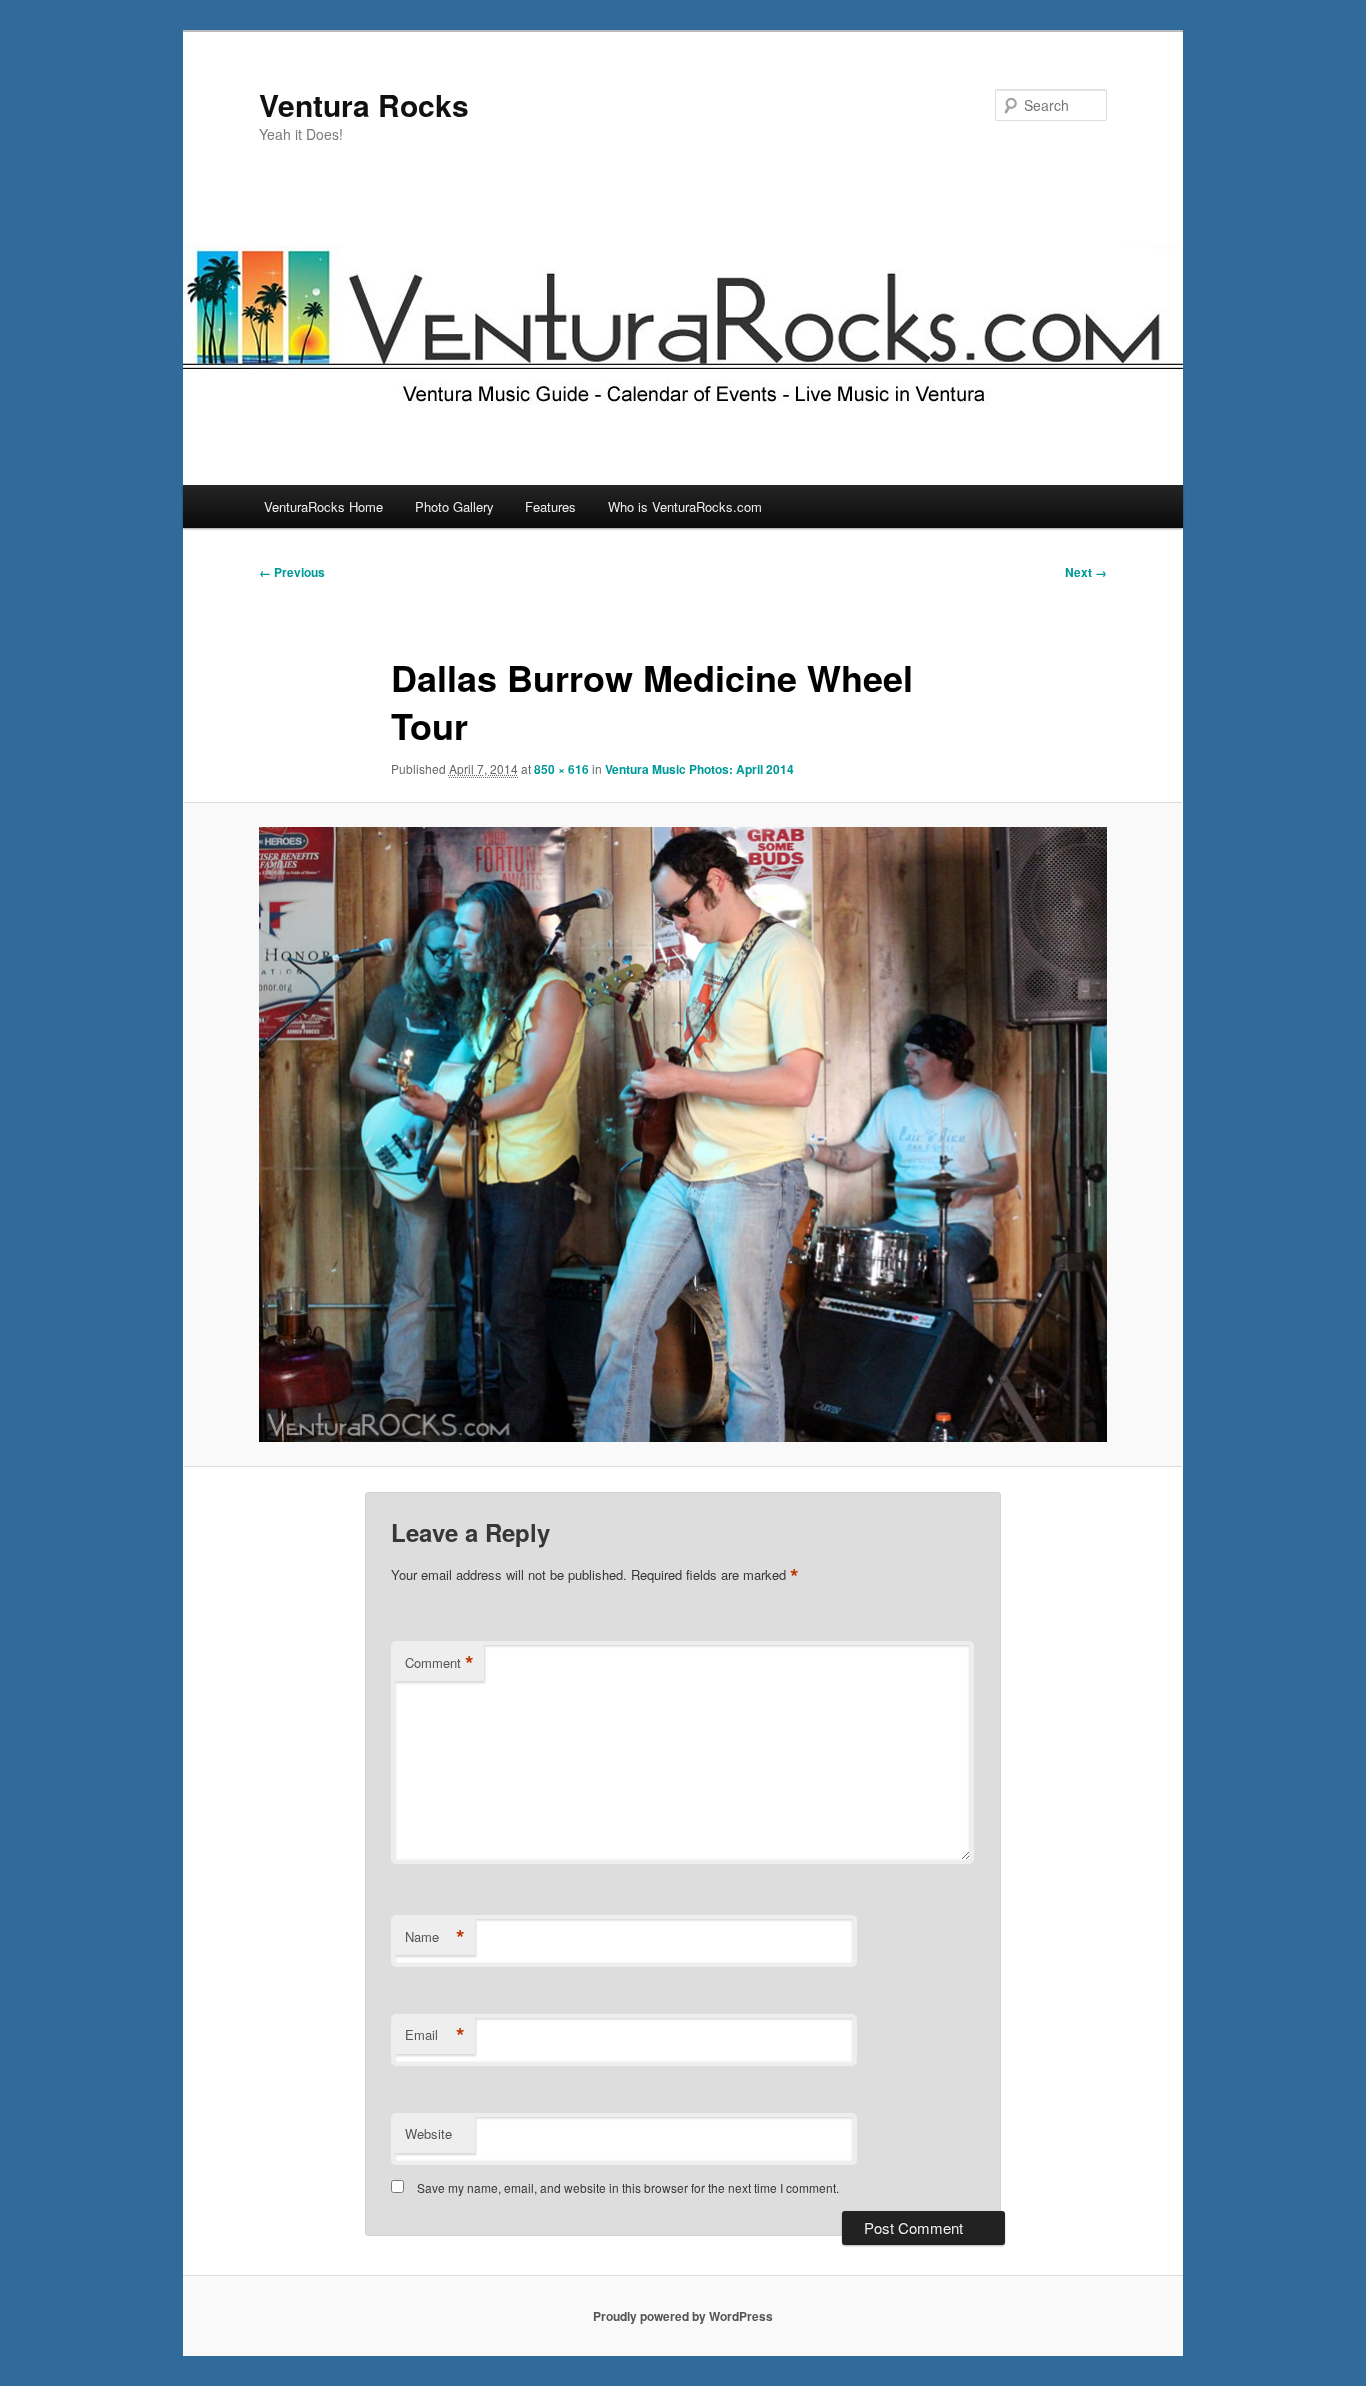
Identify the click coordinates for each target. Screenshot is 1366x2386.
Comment (439, 1663)
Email (435, 2035)
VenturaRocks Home (323, 506)
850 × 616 (561, 769)
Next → (1086, 572)
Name (435, 1937)
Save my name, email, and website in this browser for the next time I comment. (628, 2187)
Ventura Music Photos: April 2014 (699, 769)
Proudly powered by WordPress (683, 2316)
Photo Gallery (454, 506)
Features (550, 506)
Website (428, 2133)
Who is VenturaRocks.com (685, 506)
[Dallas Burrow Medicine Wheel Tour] (683, 1134)
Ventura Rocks (364, 104)
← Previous (292, 572)
